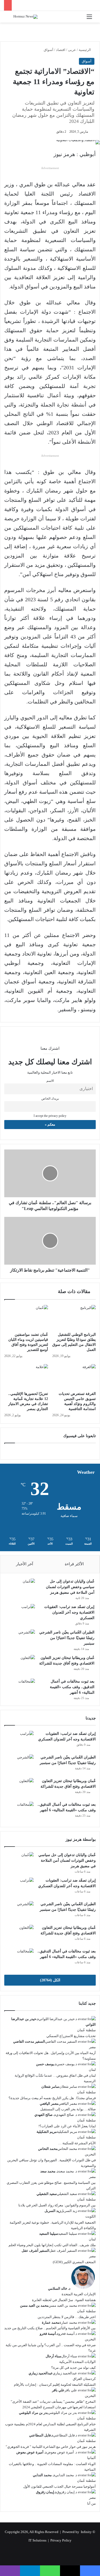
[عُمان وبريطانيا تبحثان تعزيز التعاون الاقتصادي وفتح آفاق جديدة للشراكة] (20, 1665)
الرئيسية (85, 50)
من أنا (91, 2503)
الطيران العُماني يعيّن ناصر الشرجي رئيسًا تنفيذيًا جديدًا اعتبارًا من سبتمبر (67, 1638)
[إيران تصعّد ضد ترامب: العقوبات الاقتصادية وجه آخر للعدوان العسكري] (20, 1614)
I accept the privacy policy (50, 1116)
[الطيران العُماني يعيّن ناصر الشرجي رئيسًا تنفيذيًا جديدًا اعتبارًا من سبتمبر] (20, 1639)
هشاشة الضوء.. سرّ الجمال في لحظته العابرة (64, 2300)
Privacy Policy (61, 2540)
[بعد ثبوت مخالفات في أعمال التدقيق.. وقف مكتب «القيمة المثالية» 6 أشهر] (20, 1689)
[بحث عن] (11, 19)
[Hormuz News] (25, 17)
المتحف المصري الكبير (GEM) (74, 2262)
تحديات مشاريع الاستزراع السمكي (71, 2036)
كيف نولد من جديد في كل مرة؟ (73, 2368)
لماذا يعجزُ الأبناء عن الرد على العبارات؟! (67, 2126)
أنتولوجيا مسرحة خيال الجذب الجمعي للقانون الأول (59, 2486)
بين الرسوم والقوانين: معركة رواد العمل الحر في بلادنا (57, 2205)
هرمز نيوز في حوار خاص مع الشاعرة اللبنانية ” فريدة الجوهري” (51, 2447)
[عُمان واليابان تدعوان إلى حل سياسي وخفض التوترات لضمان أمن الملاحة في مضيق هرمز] (20, 1589)
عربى (72, 50)
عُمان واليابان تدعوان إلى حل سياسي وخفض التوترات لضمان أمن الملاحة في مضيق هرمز (70, 1587)
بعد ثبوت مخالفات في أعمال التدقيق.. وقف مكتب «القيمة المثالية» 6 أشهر (72, 1687)
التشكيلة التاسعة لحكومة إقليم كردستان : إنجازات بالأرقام (55, 2385)
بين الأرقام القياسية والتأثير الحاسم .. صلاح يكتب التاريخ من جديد (50, 2328)
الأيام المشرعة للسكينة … (77, 2143)
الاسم (50, 1081)
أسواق (49, 50)
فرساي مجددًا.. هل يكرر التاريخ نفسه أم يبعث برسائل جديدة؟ (52, 2098)
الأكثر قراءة (74, 1564)
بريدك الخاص (50, 1099)
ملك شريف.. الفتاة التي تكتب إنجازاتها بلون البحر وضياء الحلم (52, 2245)
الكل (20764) (50, 1980)
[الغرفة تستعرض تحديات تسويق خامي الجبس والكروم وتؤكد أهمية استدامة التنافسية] (74, 1376)
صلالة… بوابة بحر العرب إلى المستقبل (68, 2109)
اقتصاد (61, 50)
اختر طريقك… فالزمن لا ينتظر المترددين (67, 2317)
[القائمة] (89, 19)
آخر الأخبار (25, 1564)
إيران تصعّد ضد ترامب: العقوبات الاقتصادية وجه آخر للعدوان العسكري (69, 1612)
